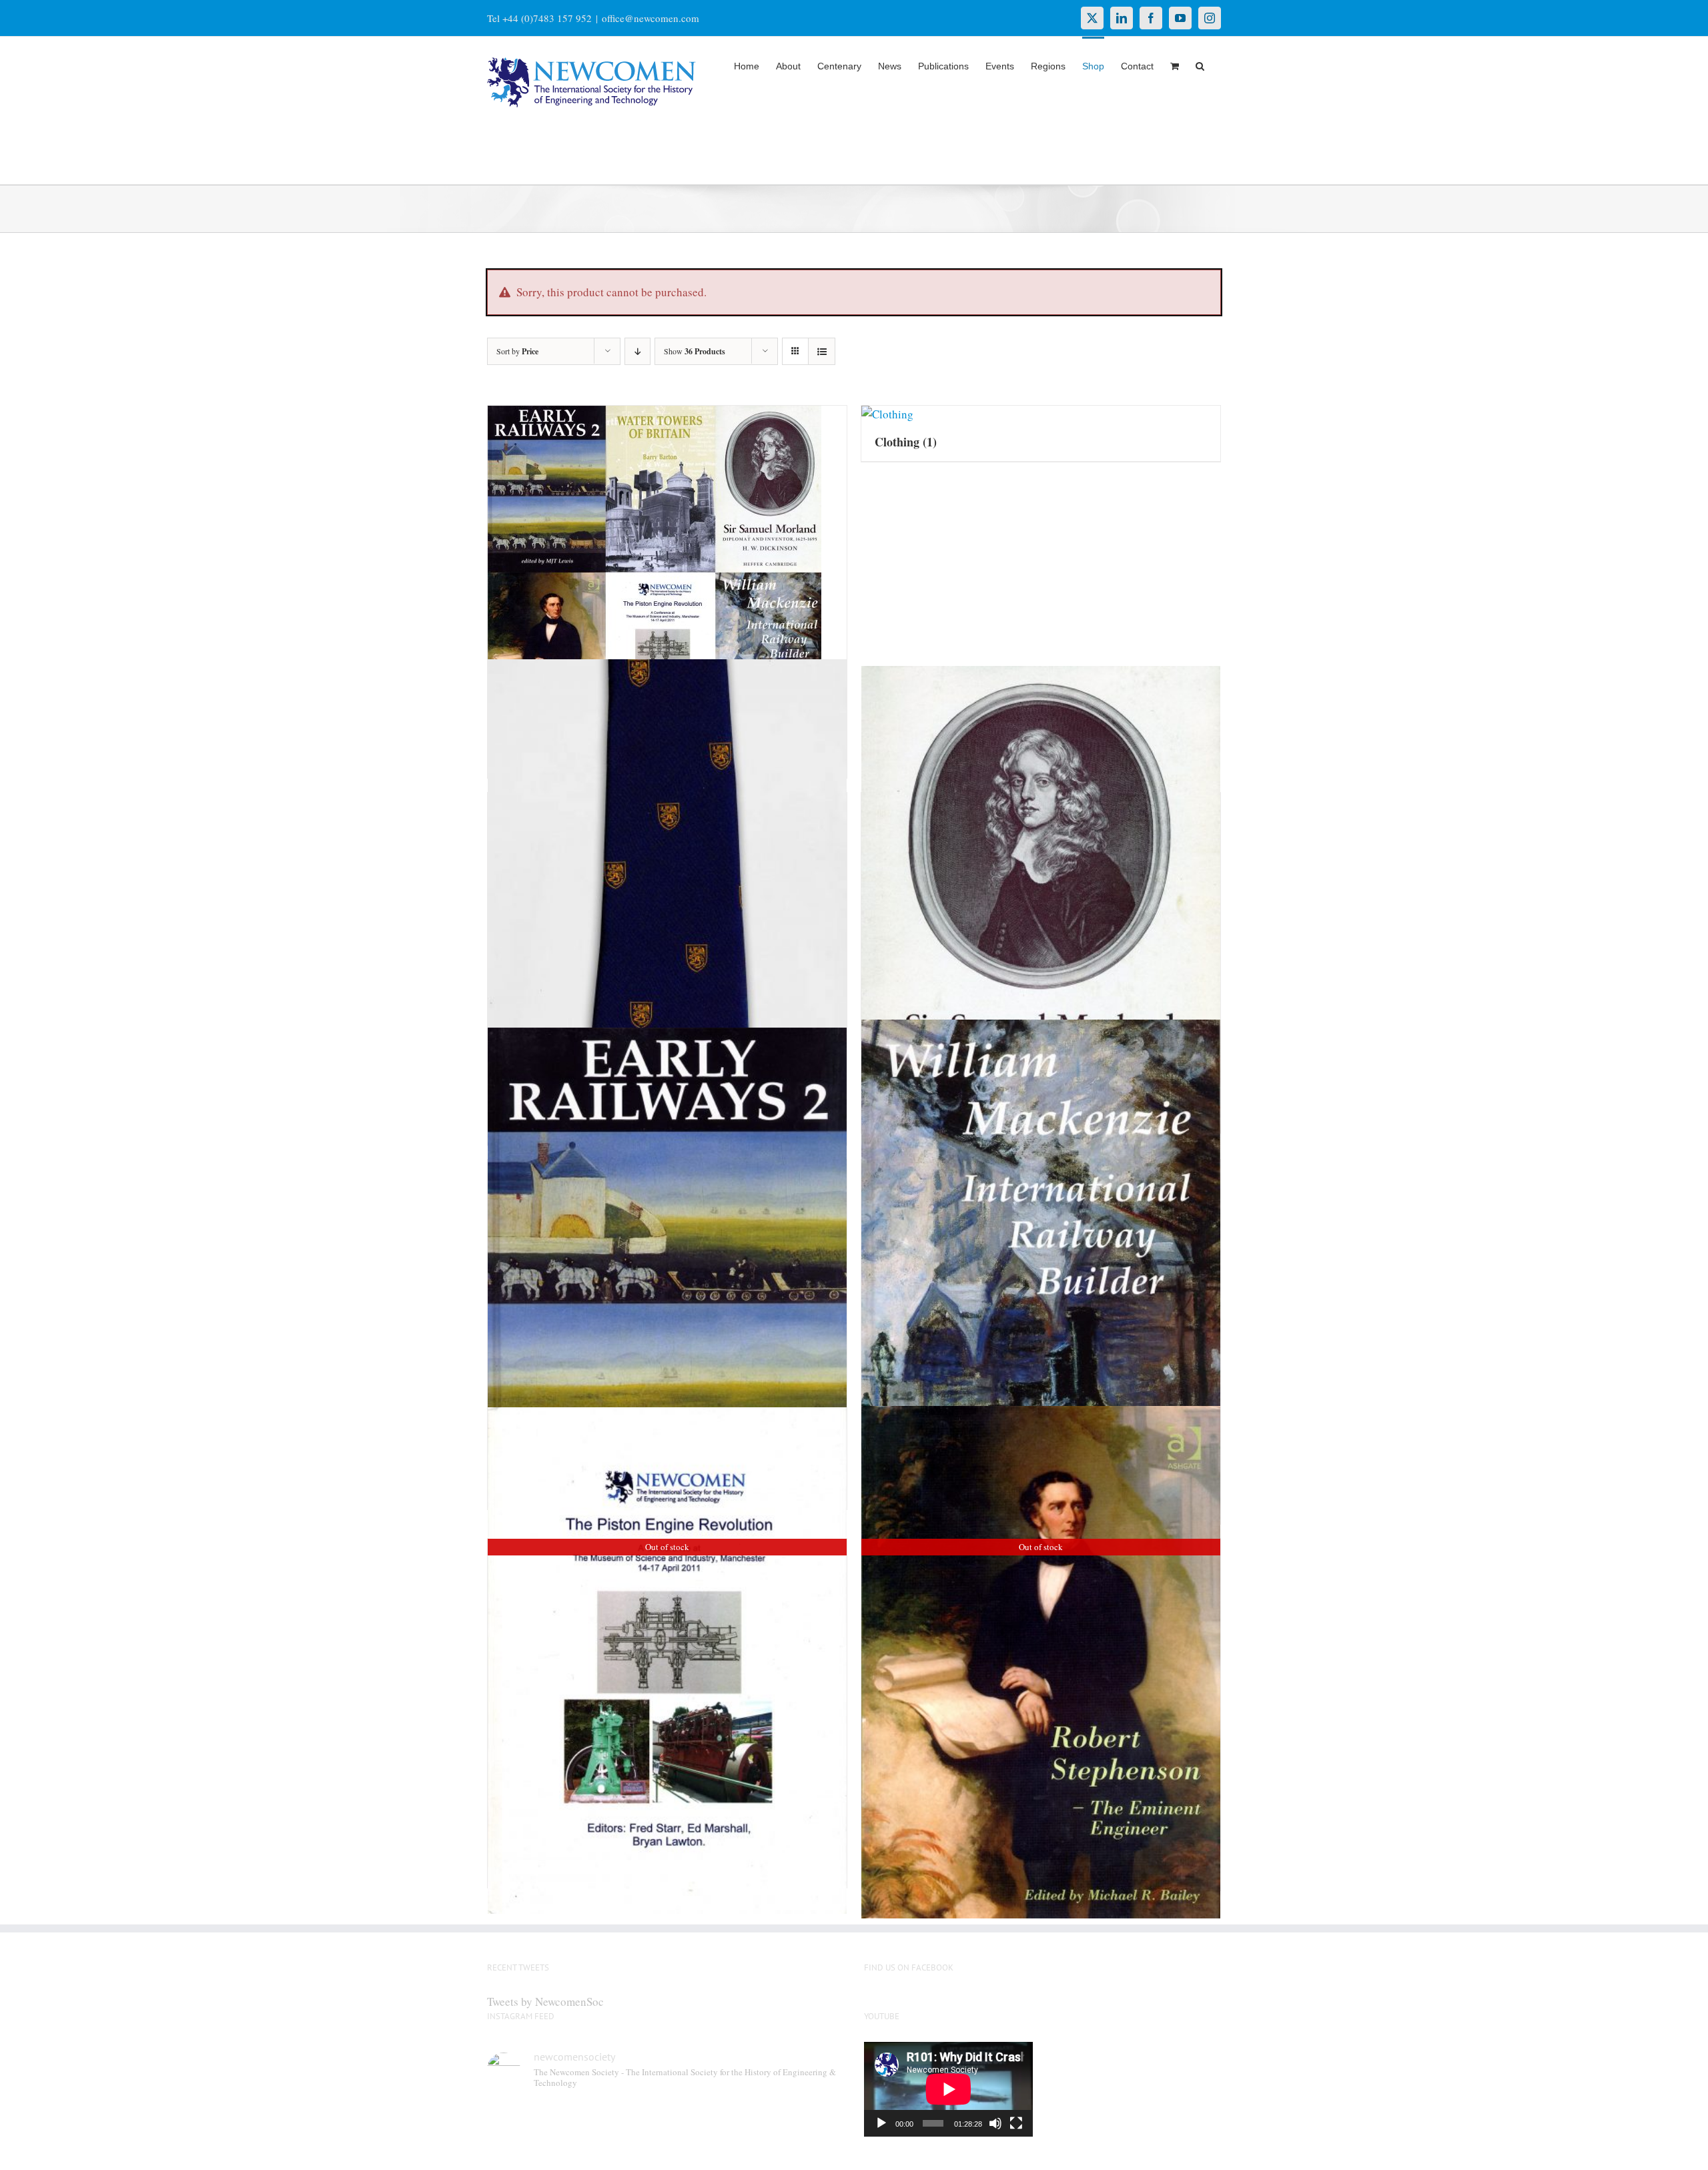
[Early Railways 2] (667, 1282)
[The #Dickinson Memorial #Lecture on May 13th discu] (620, 2128)
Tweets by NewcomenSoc (545, 2002)
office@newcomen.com (651, 18)
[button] (1200, 65)
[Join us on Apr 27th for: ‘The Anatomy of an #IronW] (711, 2128)
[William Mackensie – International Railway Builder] (1041, 1289)
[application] (948, 2089)
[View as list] (822, 351)
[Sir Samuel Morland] (1041, 910)
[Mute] (995, 2123)
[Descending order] (637, 351)
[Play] (881, 2123)
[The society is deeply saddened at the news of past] (802, 2128)
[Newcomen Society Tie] (667, 916)
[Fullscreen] (1016, 2123)
